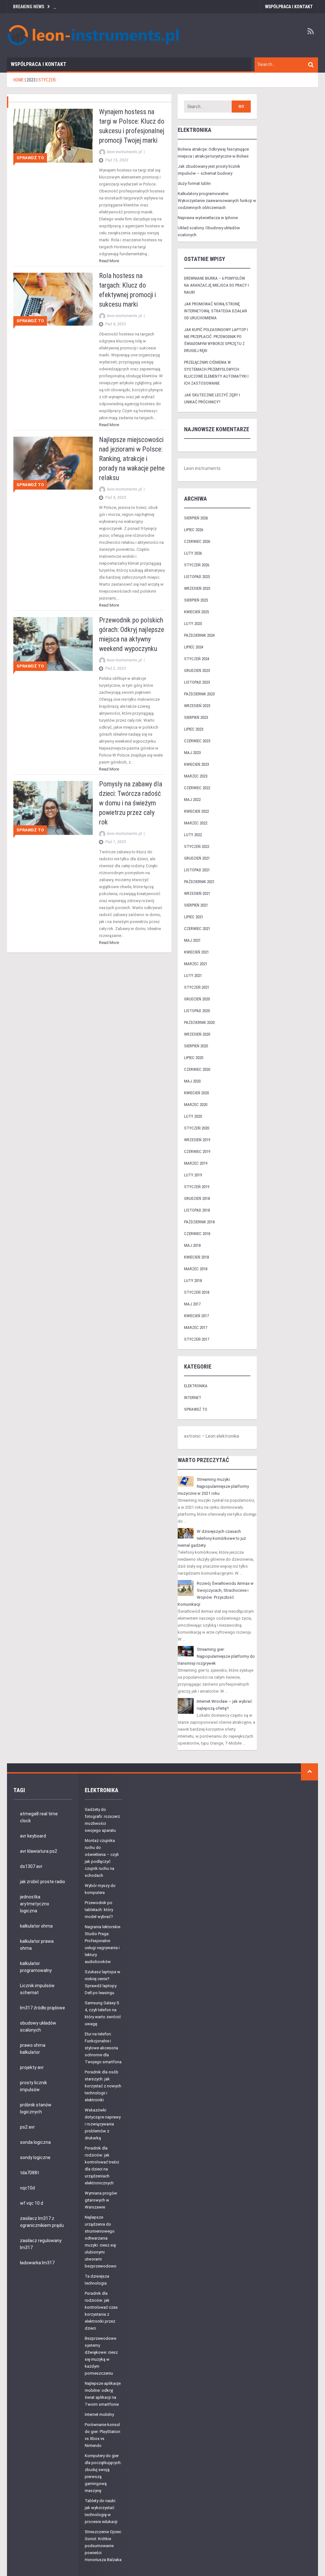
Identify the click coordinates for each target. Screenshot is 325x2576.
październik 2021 (199, 882)
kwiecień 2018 (196, 1257)
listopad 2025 (197, 577)
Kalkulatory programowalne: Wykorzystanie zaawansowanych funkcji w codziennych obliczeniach (217, 201)
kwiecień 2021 (196, 952)
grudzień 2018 (197, 1198)
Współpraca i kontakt (289, 7)
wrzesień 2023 (197, 706)
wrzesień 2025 (197, 588)
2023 (31, 80)
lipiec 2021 (194, 917)
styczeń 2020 (197, 1128)
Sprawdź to (30, 158)
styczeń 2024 (197, 659)
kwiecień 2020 (196, 1093)
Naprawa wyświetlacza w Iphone (208, 218)
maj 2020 (192, 1081)
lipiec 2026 (194, 530)
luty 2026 (193, 553)
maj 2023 (192, 753)
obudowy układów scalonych (38, 2026)
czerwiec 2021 (197, 929)
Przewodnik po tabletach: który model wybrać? (99, 1910)
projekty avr (32, 2067)
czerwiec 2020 (197, 1069)
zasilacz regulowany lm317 (41, 2244)
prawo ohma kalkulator (33, 2049)
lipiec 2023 (194, 729)
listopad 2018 (197, 1210)
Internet (193, 1398)
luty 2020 (193, 1116)
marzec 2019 (196, 1163)
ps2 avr (27, 2127)
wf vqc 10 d (32, 2203)
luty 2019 (193, 1175)
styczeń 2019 (197, 1187)
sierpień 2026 (196, 518)
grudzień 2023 (197, 670)
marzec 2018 (196, 1269)
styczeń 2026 (197, 565)
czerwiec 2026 (197, 541)
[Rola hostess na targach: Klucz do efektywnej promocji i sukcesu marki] (53, 299)
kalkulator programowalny (36, 1967)
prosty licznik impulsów (33, 2086)
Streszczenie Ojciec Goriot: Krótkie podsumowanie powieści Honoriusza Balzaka (103, 2546)
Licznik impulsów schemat (37, 1989)
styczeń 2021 (197, 987)
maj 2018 (192, 1245)
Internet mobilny (99, 2414)
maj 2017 (192, 1304)
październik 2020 (199, 1022)
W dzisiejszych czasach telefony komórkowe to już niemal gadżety (212, 1538)
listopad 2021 (197, 870)
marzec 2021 (196, 964)
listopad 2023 (197, 682)
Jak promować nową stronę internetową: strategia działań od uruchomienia (216, 311)
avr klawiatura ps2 (39, 1851)
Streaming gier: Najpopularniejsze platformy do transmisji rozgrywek (216, 1656)
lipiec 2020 (194, 1058)
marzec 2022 (196, 823)
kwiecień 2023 (196, 764)
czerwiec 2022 (197, 788)
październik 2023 (199, 694)
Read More (109, 261)
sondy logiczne (35, 2157)
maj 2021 (192, 940)
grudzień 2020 (197, 999)
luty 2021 (193, 976)
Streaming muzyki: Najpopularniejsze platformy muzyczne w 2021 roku (213, 1486)
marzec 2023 (196, 776)
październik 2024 (199, 635)
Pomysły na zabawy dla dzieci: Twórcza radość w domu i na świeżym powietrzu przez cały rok (131, 803)
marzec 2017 (196, 1327)
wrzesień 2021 (197, 893)
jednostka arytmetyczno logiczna (35, 1904)
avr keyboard (33, 1836)
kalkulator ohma (36, 1926)
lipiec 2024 (194, 647)
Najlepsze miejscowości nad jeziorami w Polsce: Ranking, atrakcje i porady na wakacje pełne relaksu (132, 459)
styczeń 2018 (197, 1292)
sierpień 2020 (196, 1046)
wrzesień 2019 (197, 1140)
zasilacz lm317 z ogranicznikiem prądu (42, 2222)
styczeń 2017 (197, 1339)
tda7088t (30, 2173)
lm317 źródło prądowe (43, 2008)
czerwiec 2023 (197, 741)
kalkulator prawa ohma (37, 1945)
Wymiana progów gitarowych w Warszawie (101, 2200)
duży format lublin (194, 183)
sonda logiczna (35, 2142)
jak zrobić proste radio (43, 1882)
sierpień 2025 (196, 600)
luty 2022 (193, 835)
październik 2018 (199, 1222)
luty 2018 (193, 1281)
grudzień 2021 (197, 858)
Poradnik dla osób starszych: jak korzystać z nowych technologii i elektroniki (103, 2086)
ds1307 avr (31, 1866)
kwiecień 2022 (196, 811)
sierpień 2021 (196, 905)
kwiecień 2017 (196, 1316)
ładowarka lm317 (37, 2263)
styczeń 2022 (197, 846)
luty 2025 (193, 624)
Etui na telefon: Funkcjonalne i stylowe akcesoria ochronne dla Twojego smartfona (103, 2048)
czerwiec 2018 (197, 1234)
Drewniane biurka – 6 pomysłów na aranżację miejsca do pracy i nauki (216, 285)
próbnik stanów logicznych (36, 2108)
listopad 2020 (197, 1011)
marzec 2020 (196, 1105)
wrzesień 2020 (197, 1034)
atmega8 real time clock (39, 1817)
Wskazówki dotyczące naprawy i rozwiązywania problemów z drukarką (103, 2124)
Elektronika (196, 1386)
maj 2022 (192, 800)
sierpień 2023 (196, 717)
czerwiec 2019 (197, 1151)
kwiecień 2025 (196, 612)
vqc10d (27, 2188)
